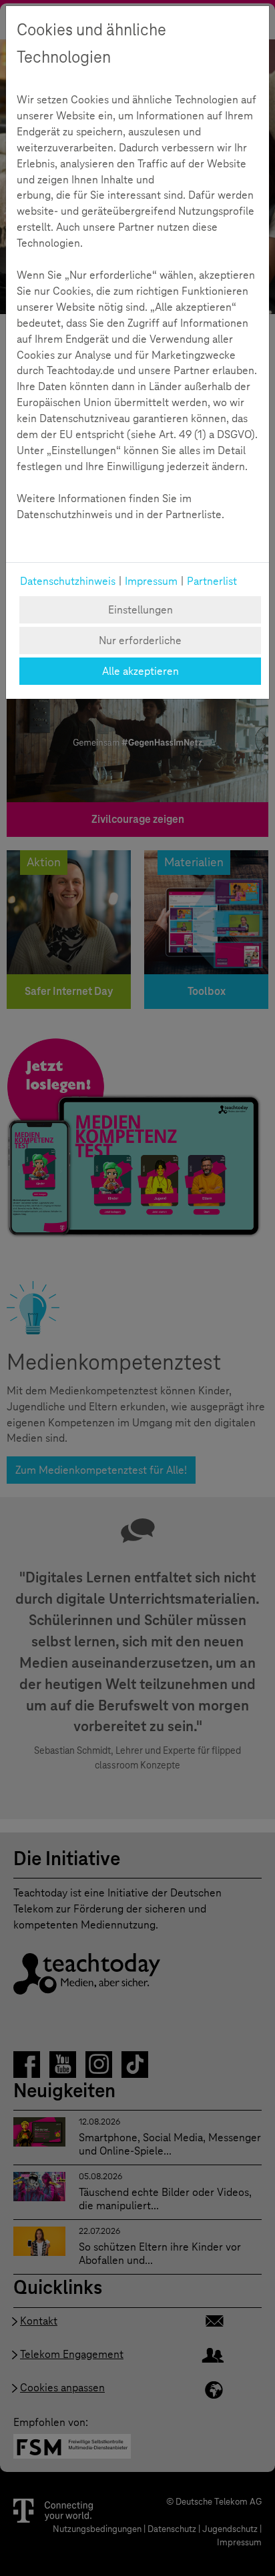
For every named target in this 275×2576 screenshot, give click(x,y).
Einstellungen (141, 610)
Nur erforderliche (140, 640)
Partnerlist (212, 581)
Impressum (151, 581)
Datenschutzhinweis (68, 581)
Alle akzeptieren (141, 671)
